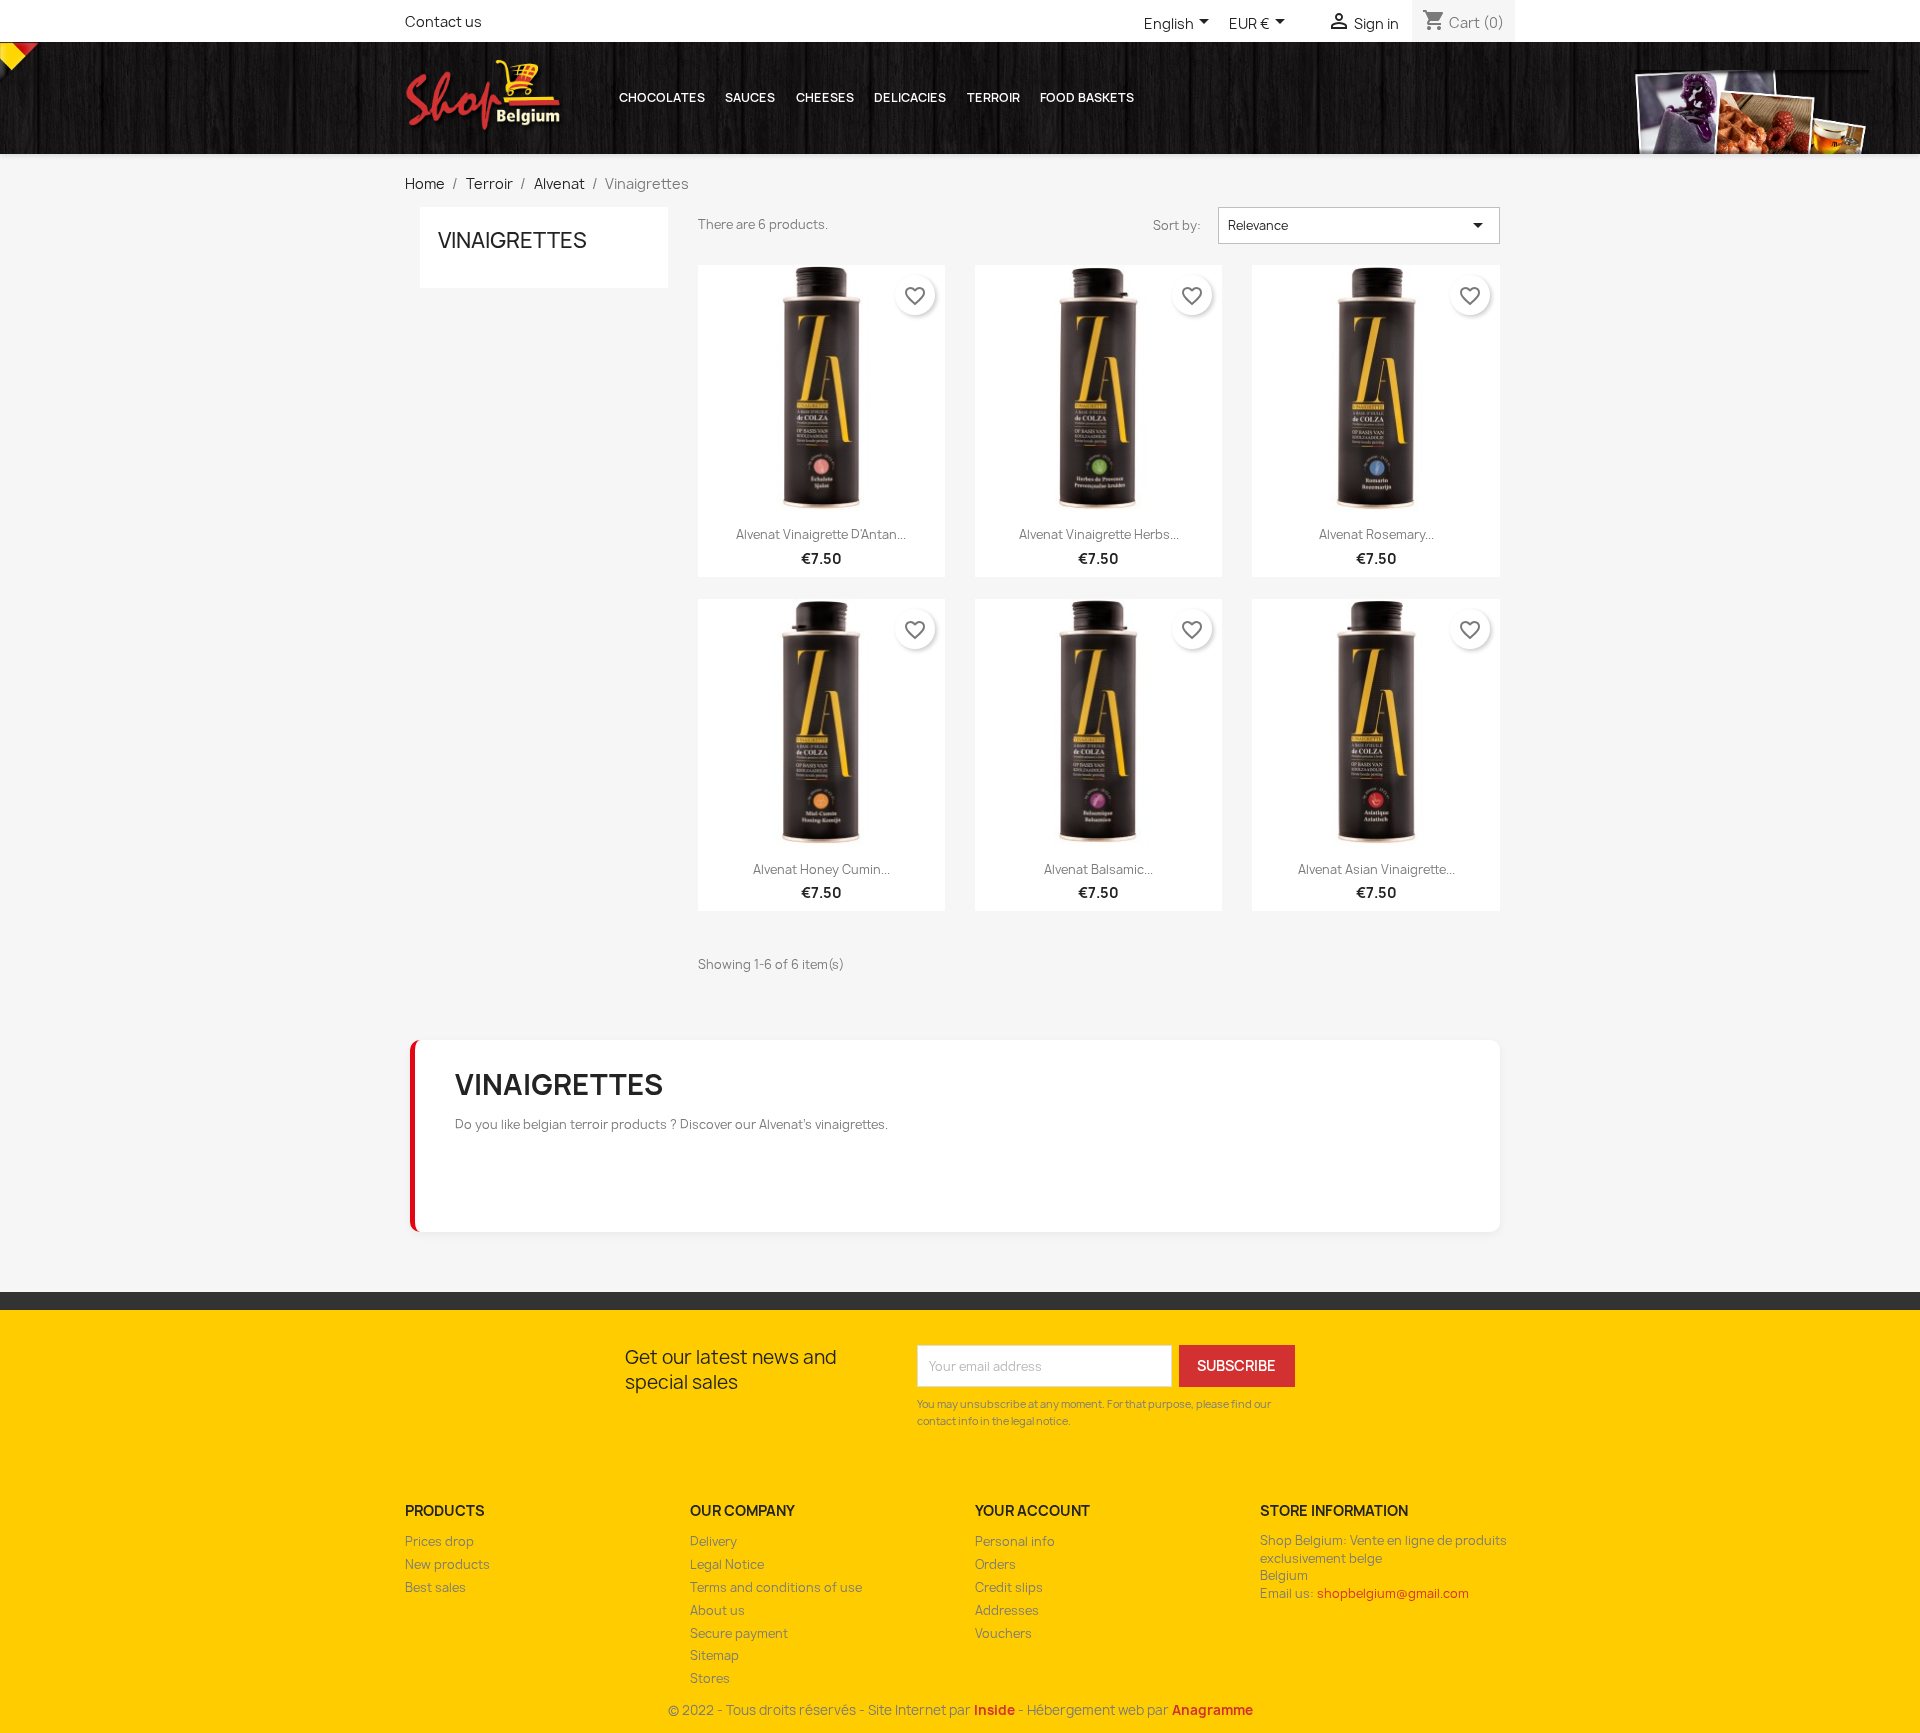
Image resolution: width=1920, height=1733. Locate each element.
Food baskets (1087, 97)
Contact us (443, 21)
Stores (710, 1678)
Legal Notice (727, 1564)
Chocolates (662, 97)
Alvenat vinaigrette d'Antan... (821, 534)
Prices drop (439, 1541)
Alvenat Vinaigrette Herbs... (1099, 534)
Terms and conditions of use (776, 1587)
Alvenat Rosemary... (1376, 534)
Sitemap (714, 1655)
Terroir (993, 97)
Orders (995, 1564)
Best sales (435, 1587)
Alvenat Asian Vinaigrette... (1376, 869)
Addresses (1007, 1610)
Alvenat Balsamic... (1098, 869)
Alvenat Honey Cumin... (821, 869)
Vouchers (1003, 1633)
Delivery (713, 1541)
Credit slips (1009, 1587)
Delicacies (910, 97)
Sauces (750, 97)
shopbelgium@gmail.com (1393, 1593)
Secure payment (739, 1633)
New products (447, 1564)
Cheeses (825, 97)
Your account (1032, 1510)
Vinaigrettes (512, 240)
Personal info (1015, 1541)
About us (717, 1610)
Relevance (1359, 225)
